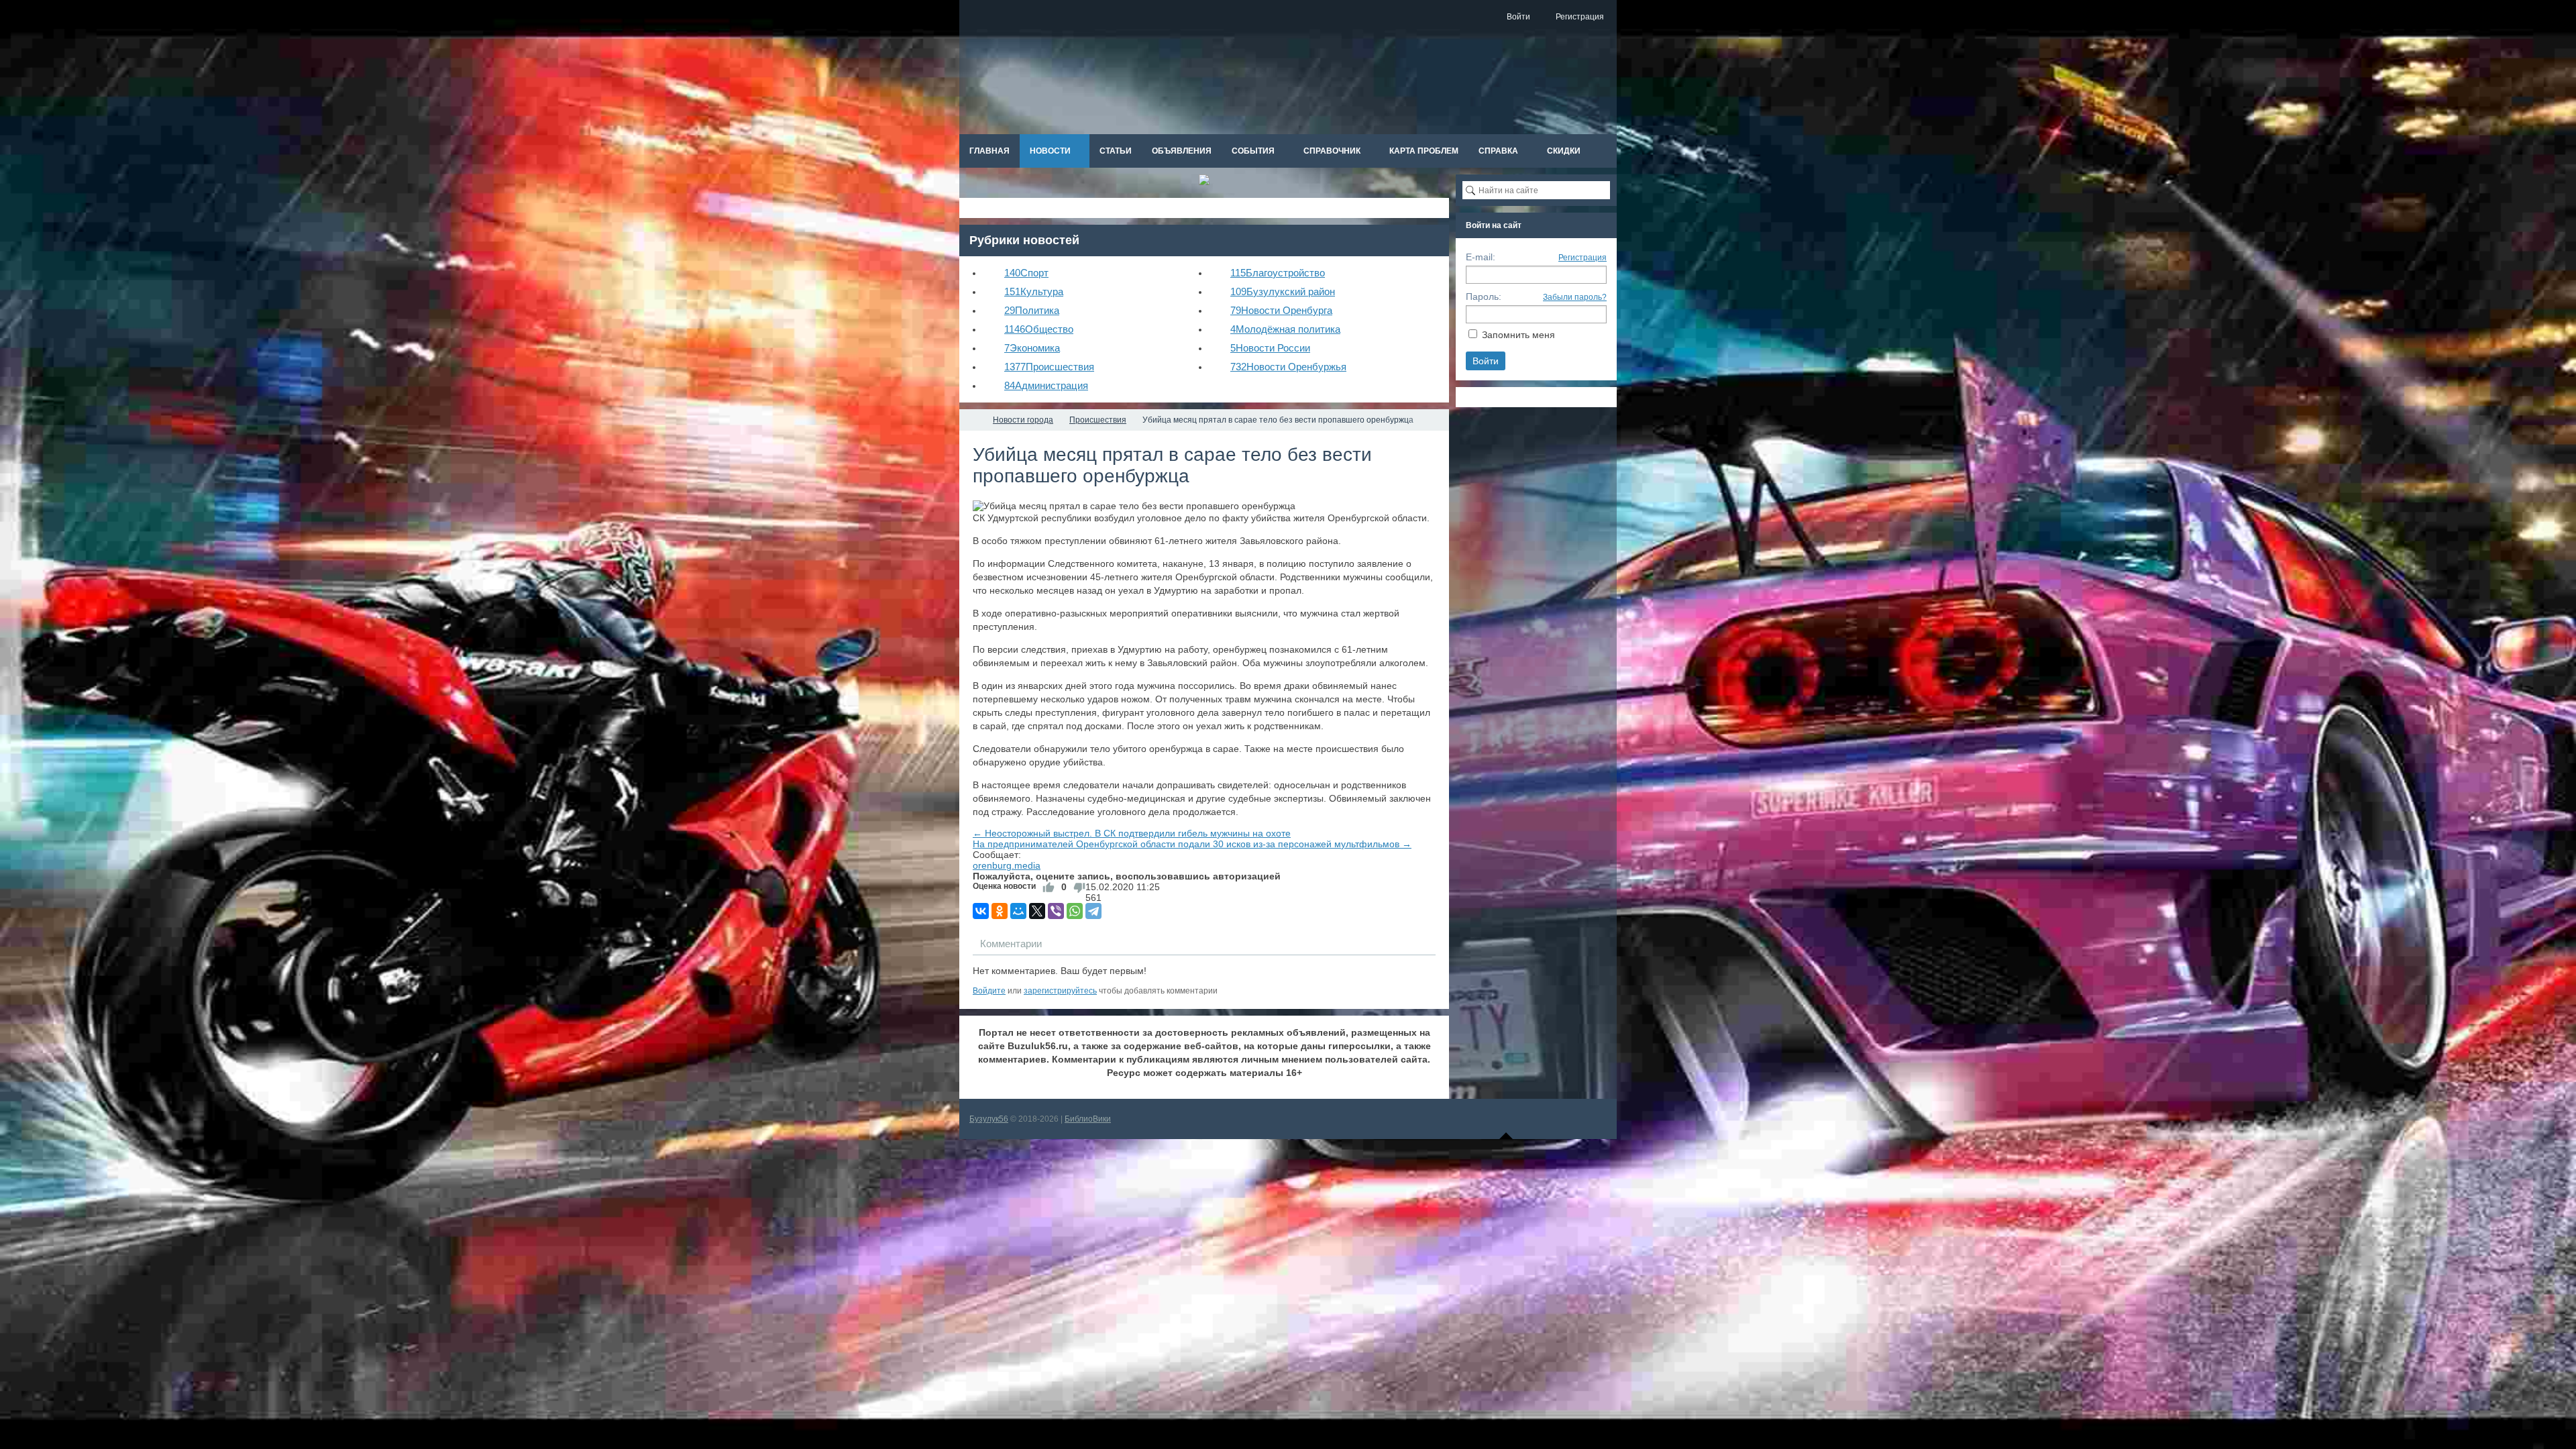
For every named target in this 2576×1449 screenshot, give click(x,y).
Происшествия (1049, 367)
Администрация (1046, 385)
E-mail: (1481, 257)
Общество (1039, 329)
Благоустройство (1278, 273)
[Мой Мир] (1018, 911)
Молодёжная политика (1285, 329)
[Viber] (1056, 911)
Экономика (1032, 348)
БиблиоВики (1088, 1119)
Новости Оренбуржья (1288, 367)
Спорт (1026, 273)
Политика (1032, 310)
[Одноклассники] (1000, 911)
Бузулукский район (1283, 291)
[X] (1037, 911)
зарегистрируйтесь (1060, 991)
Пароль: (1484, 297)
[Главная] (971, 420)
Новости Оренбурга (1281, 310)
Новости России (1270, 348)
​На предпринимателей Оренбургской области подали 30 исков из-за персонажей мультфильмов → (1192, 844)
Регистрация (1582, 258)
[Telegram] (1093, 911)
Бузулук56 (989, 1119)
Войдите (989, 991)
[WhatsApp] (1075, 911)
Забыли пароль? (1575, 297)
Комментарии (1011, 944)
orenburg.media (1007, 865)
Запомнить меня (1518, 335)
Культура (1034, 291)
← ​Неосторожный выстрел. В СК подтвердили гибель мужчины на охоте (1132, 833)
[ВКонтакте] (981, 911)
